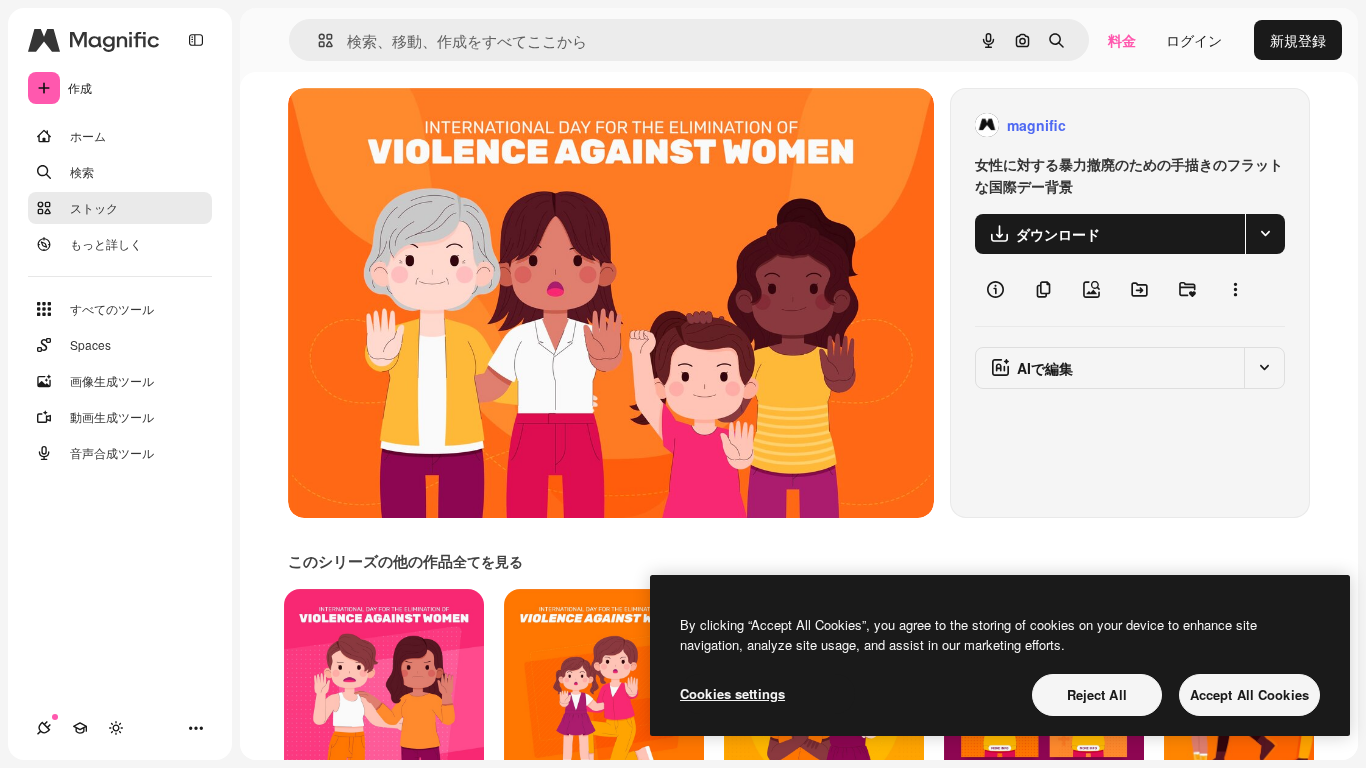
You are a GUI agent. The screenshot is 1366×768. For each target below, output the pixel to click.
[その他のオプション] (1235, 290)
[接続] (44, 728)
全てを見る (488, 561)
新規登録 (1298, 40)
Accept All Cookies (1249, 694)
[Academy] (80, 728)
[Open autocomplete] (317, 40)
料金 (1122, 40)
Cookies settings (732, 693)
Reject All (1097, 694)
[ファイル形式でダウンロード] (1265, 234)
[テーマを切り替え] (116, 728)
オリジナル (425, 125)
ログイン (1194, 40)
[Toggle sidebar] (196, 40)
